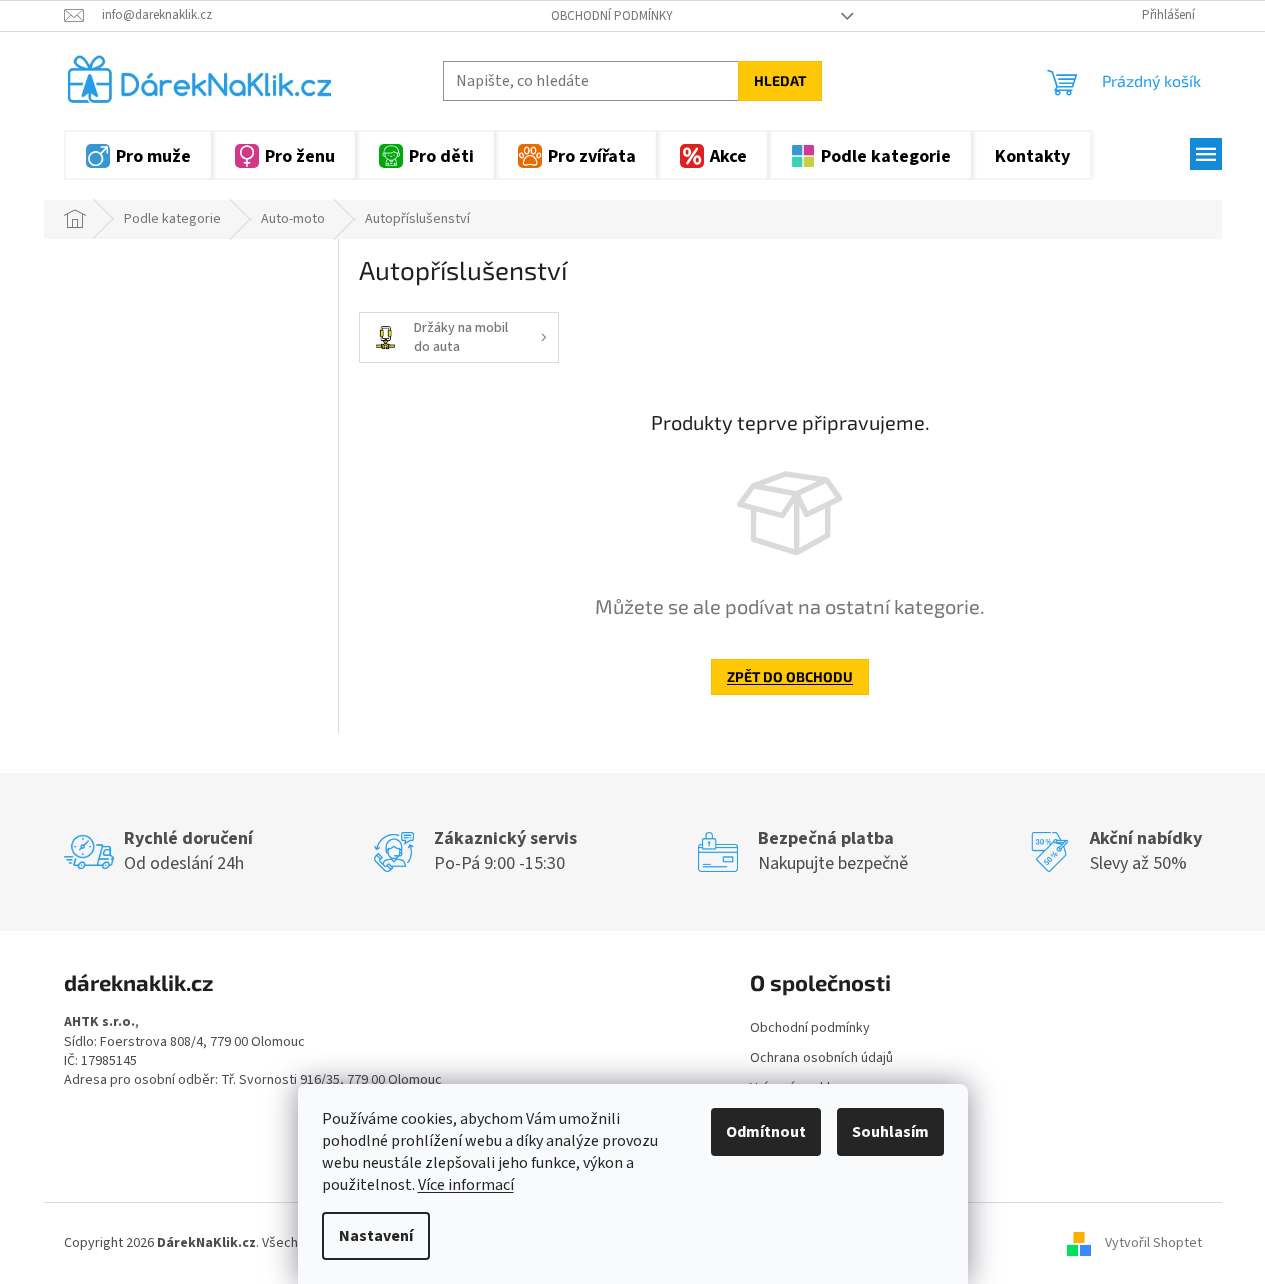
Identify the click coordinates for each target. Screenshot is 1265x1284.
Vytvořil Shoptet (1153, 1243)
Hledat (780, 80)
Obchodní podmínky (612, 16)
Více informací (466, 1185)
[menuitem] (138, 155)
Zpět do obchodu (790, 676)
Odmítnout (766, 1132)
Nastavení (376, 1236)
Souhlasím (890, 1132)
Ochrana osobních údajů (821, 1058)
